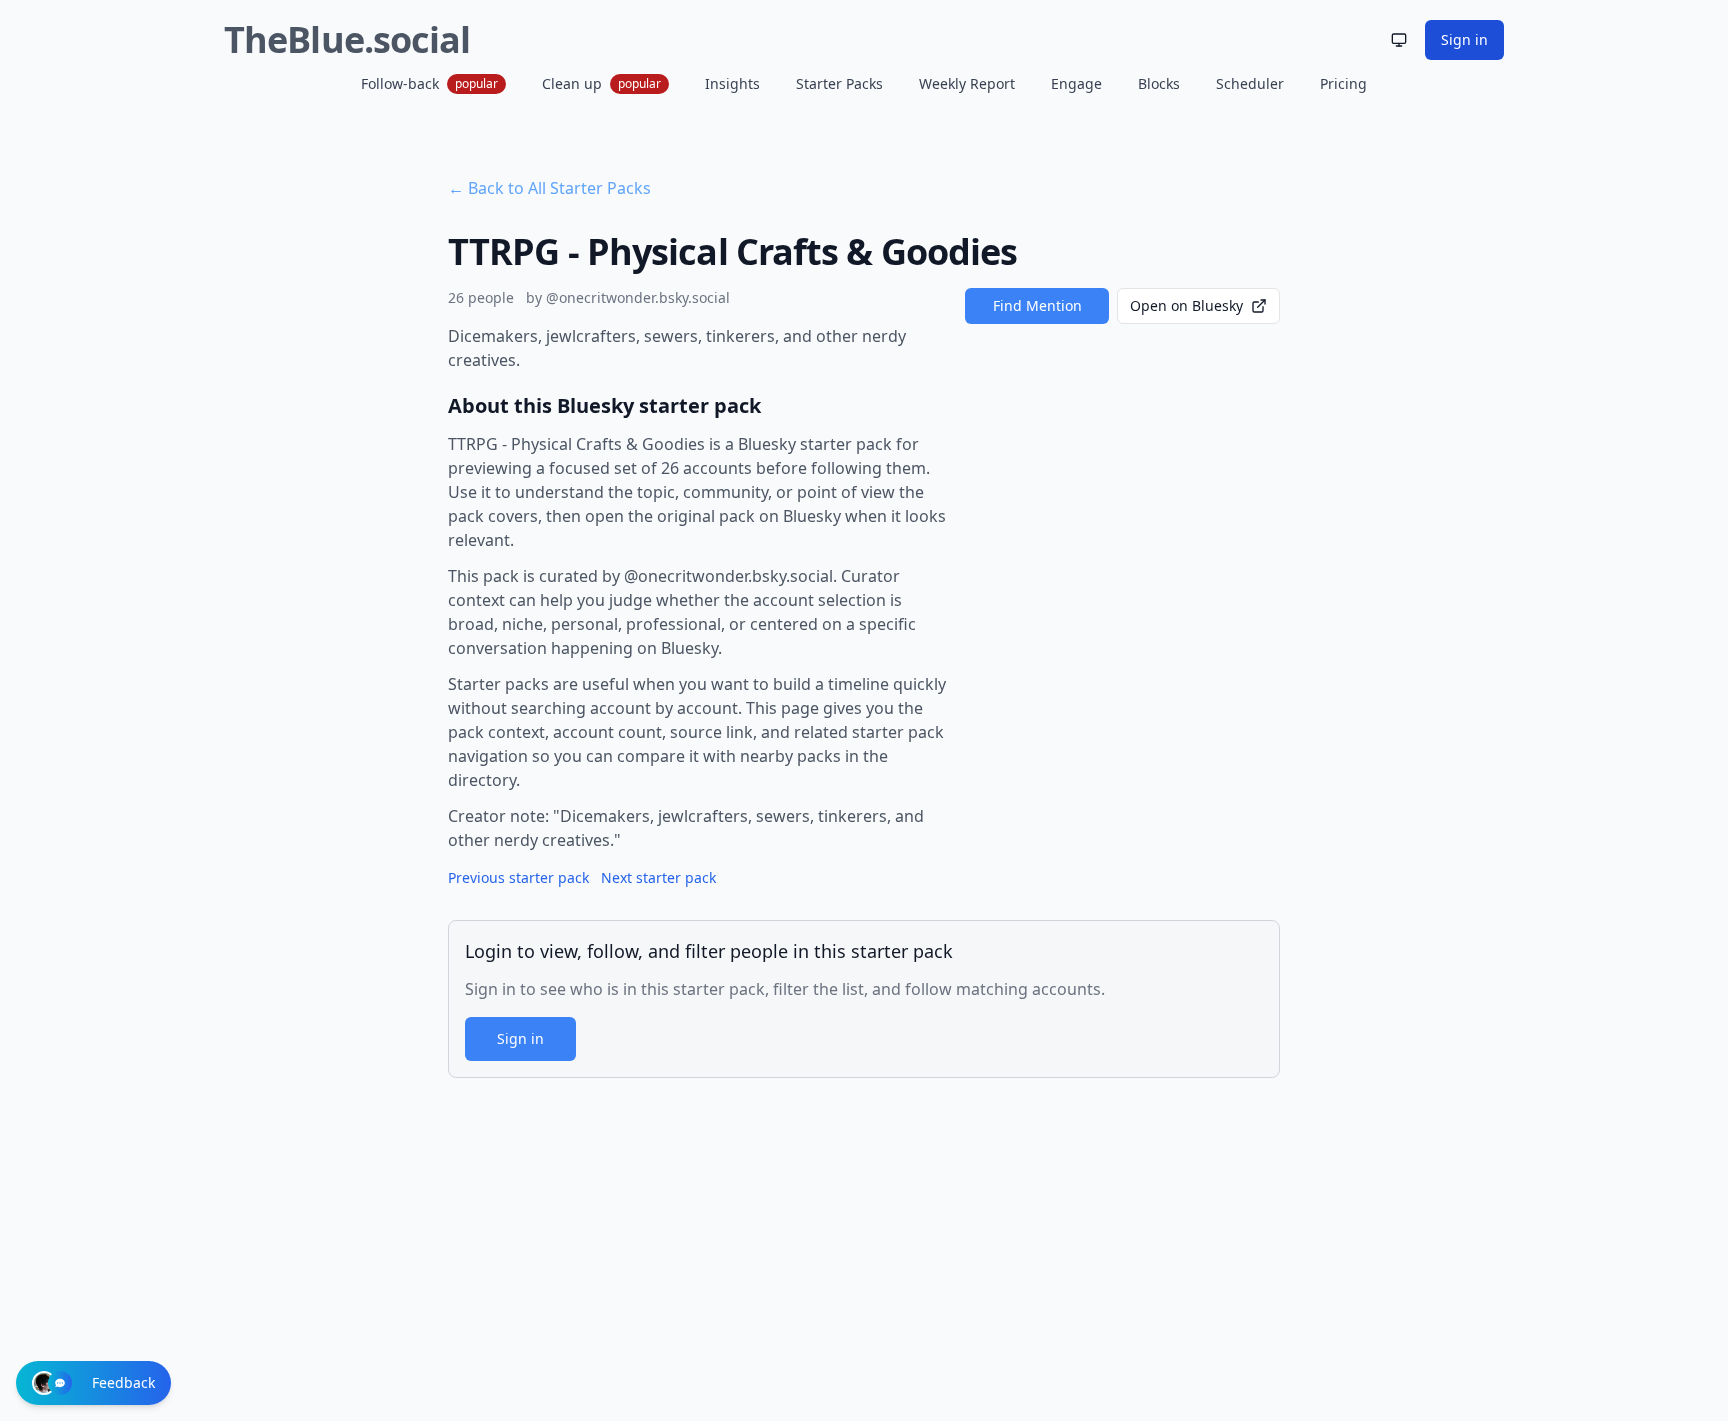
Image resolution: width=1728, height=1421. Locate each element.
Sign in (1464, 39)
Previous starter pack (518, 877)
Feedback (123, 1382)
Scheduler (1250, 83)
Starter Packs (839, 83)
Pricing (1343, 83)
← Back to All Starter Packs (549, 188)
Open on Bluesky (1186, 305)
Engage (1076, 83)
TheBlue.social (347, 39)
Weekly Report (967, 83)
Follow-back (429, 83)
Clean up (601, 83)
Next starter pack (658, 877)
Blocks (1159, 83)
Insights (732, 83)
